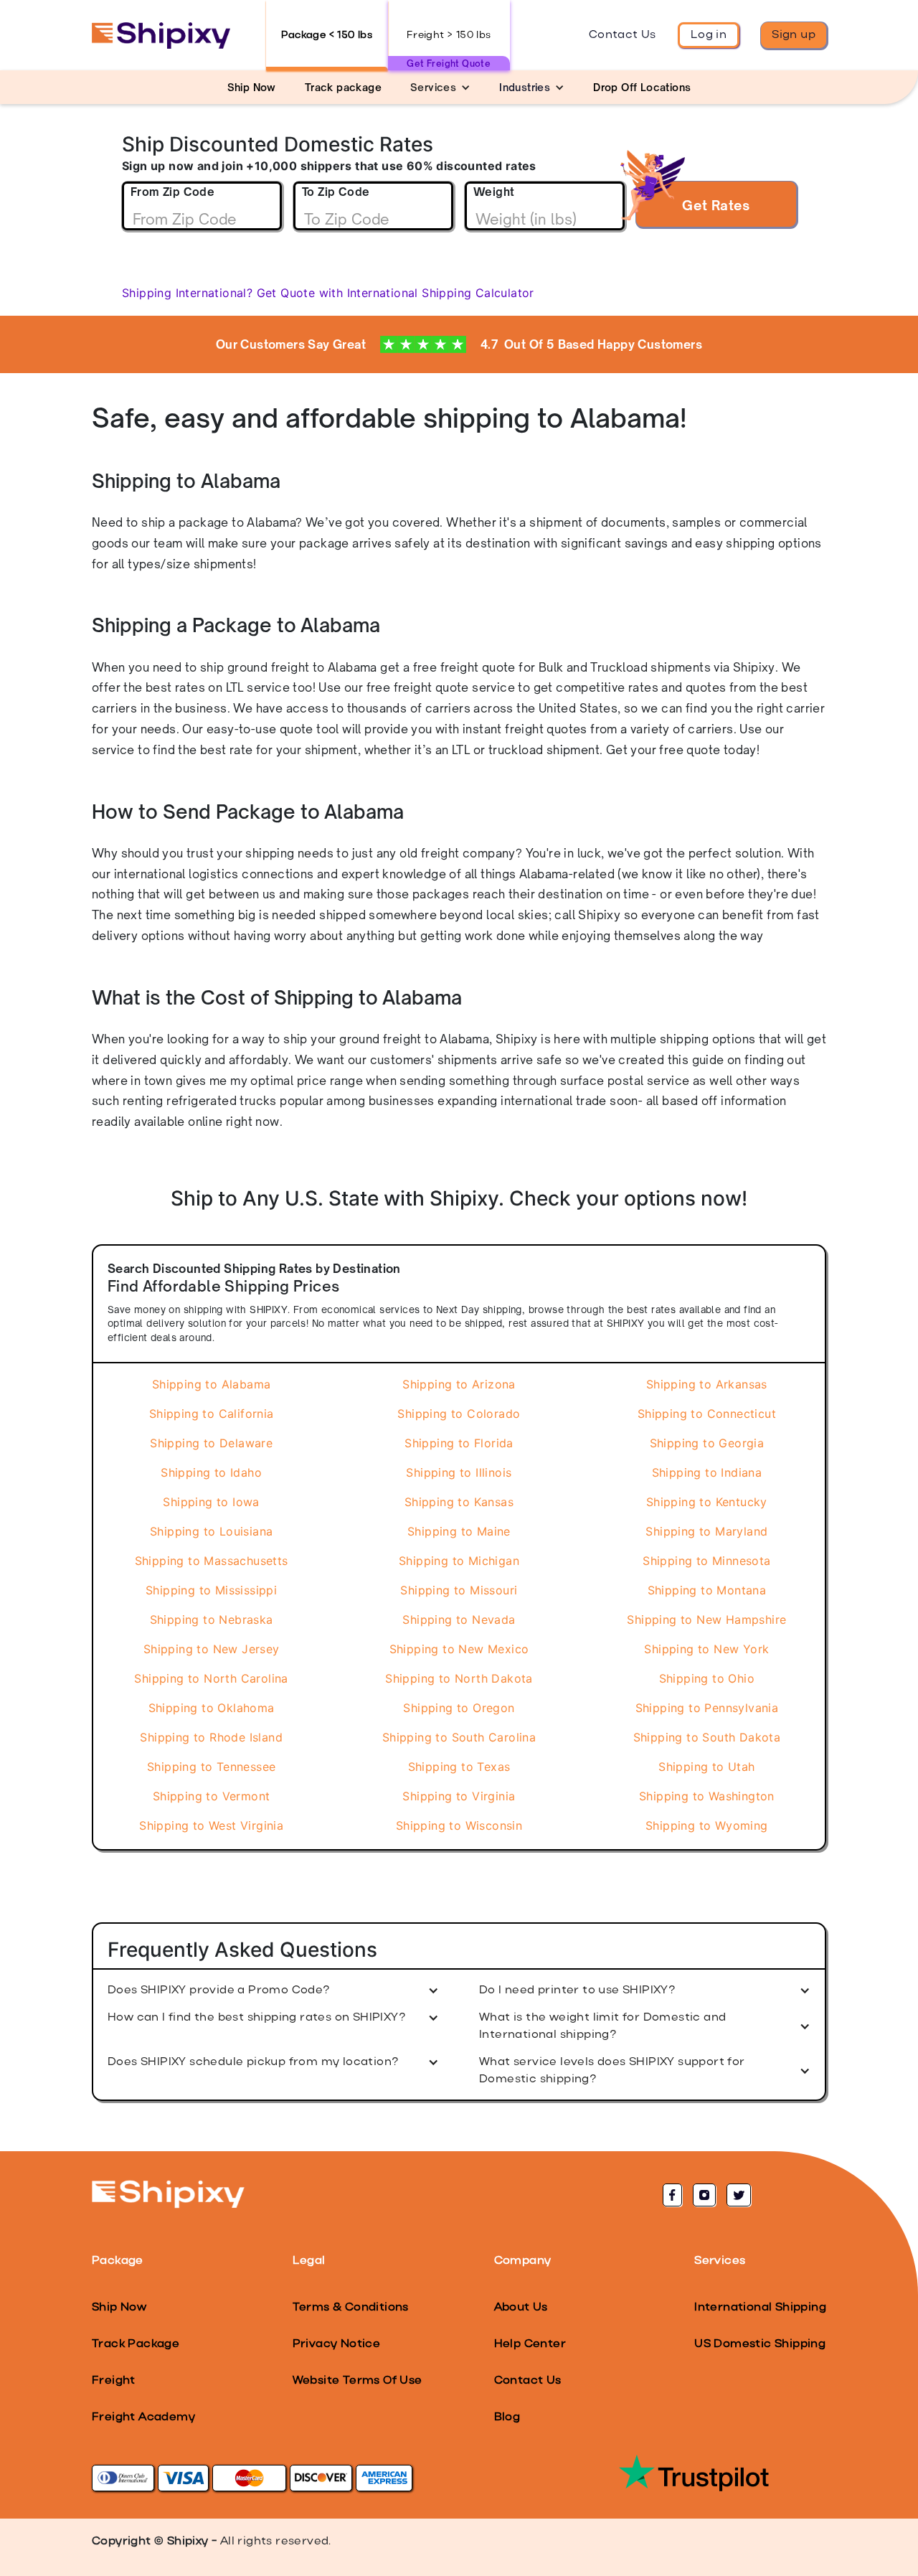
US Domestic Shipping (760, 2344)
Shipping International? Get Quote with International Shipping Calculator (328, 293)
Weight (494, 192)
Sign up (794, 35)
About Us (521, 2308)
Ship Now (119, 2308)
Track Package (136, 2344)
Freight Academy (143, 2417)
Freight (114, 2381)
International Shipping (760, 2308)
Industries (525, 87)
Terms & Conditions (351, 2308)
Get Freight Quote (449, 64)
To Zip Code (336, 192)
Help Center (530, 2344)
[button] (440, 87)
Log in (709, 35)
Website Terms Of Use (358, 2381)
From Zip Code (172, 192)
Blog (507, 2417)
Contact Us (623, 35)
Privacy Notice (337, 2344)
